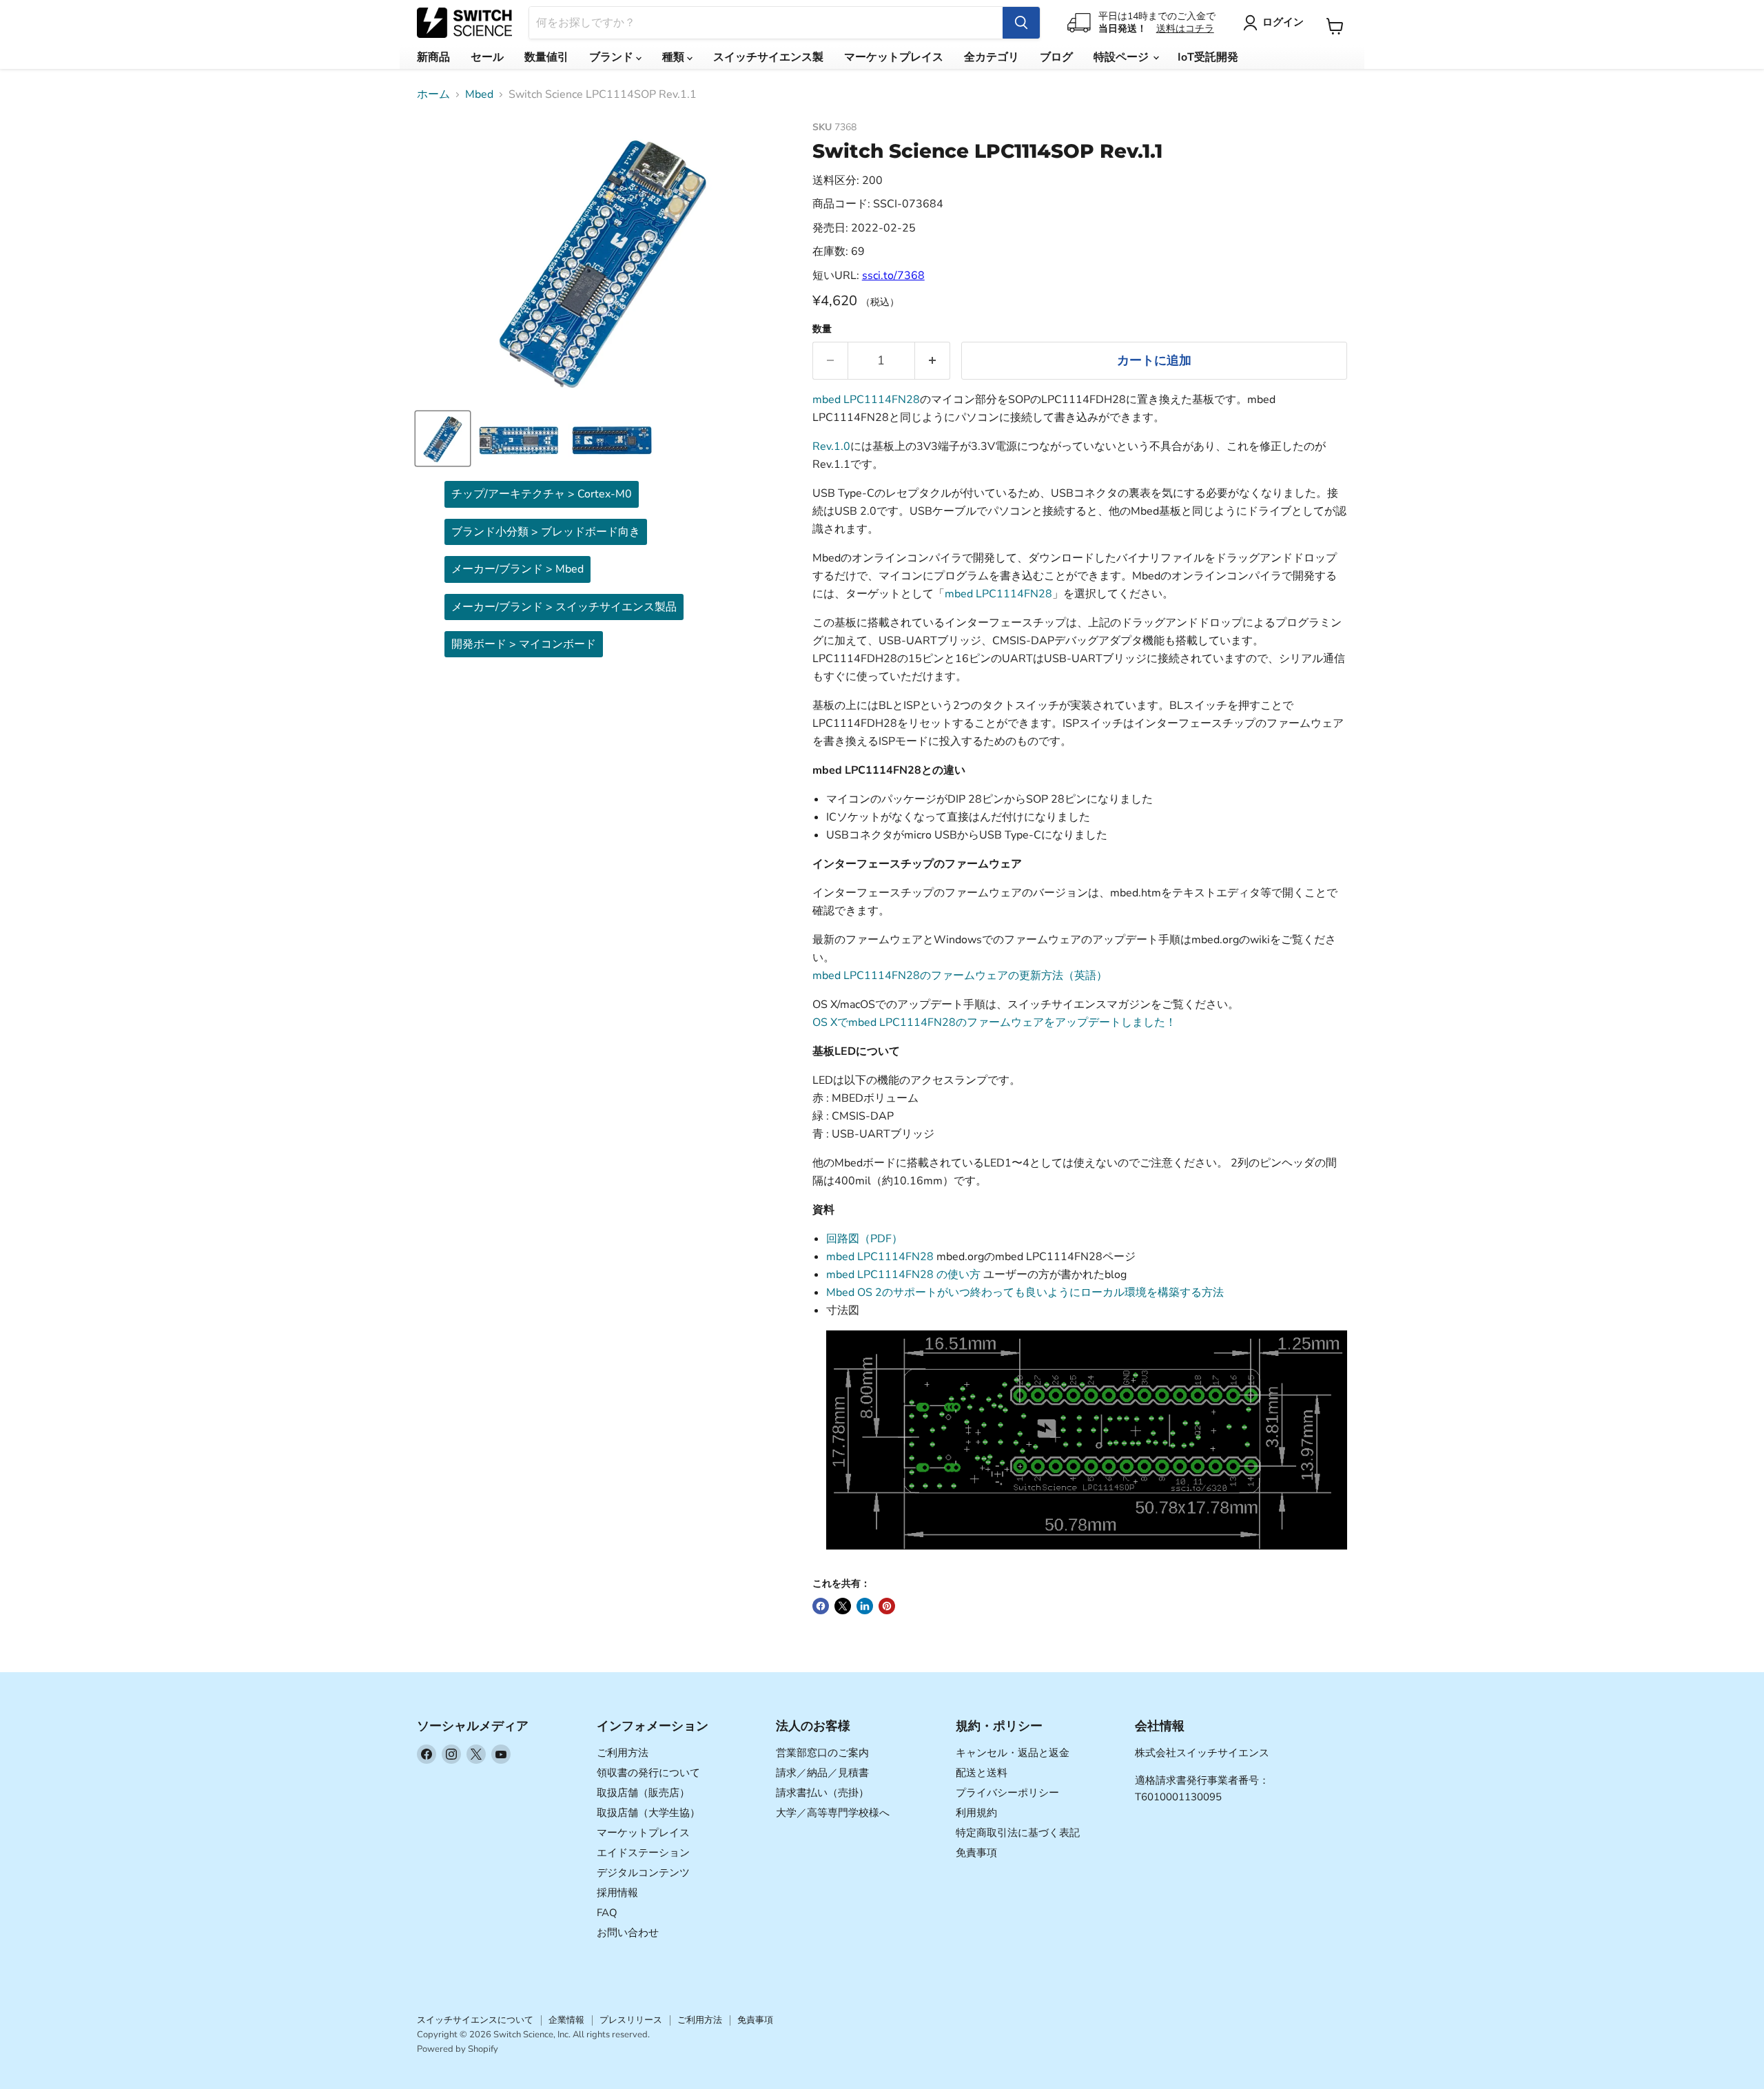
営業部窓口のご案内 (822, 1753)
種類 (675, 57)
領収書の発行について (648, 1773)
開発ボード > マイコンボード (524, 644)
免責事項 (976, 1853)
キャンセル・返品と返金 (1013, 1753)
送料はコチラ (1185, 29)
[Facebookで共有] (821, 1606)
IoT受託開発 (1208, 57)
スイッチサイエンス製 (768, 57)
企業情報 (566, 2020)
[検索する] (1021, 23)
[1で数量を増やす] (933, 361)
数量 (822, 329)
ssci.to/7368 (893, 276)
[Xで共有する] (843, 1606)
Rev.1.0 (831, 446)
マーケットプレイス (894, 57)
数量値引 (546, 57)
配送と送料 (982, 1773)
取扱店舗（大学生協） (648, 1813)
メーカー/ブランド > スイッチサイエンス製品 (564, 607)
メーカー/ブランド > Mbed (517, 569)
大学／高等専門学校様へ (833, 1813)
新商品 (433, 57)
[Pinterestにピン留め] (887, 1606)
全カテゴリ (992, 57)
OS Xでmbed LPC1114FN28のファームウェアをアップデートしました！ (994, 1022)
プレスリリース (631, 2020)
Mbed (479, 94)
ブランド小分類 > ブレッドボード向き (546, 532)
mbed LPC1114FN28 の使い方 (903, 1275)
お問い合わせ (628, 1933)
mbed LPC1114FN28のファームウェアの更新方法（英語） (960, 976)
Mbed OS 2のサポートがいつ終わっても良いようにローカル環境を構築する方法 (1025, 1293)
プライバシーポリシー (1007, 1793)
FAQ (607, 1913)
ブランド (613, 57)
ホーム (433, 94)
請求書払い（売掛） (822, 1793)
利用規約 (976, 1813)
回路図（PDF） (864, 1239)
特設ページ (1122, 57)
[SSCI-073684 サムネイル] (443, 439)
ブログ (1056, 57)
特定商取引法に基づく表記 (1018, 1833)
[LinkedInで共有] (865, 1606)
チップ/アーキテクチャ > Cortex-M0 (542, 494)
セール (487, 57)
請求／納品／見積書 (822, 1773)
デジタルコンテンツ (643, 1873)
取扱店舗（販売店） (643, 1793)
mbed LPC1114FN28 (866, 400)
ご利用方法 (623, 1753)
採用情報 (617, 1893)
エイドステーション (643, 1853)
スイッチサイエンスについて (475, 2020)
